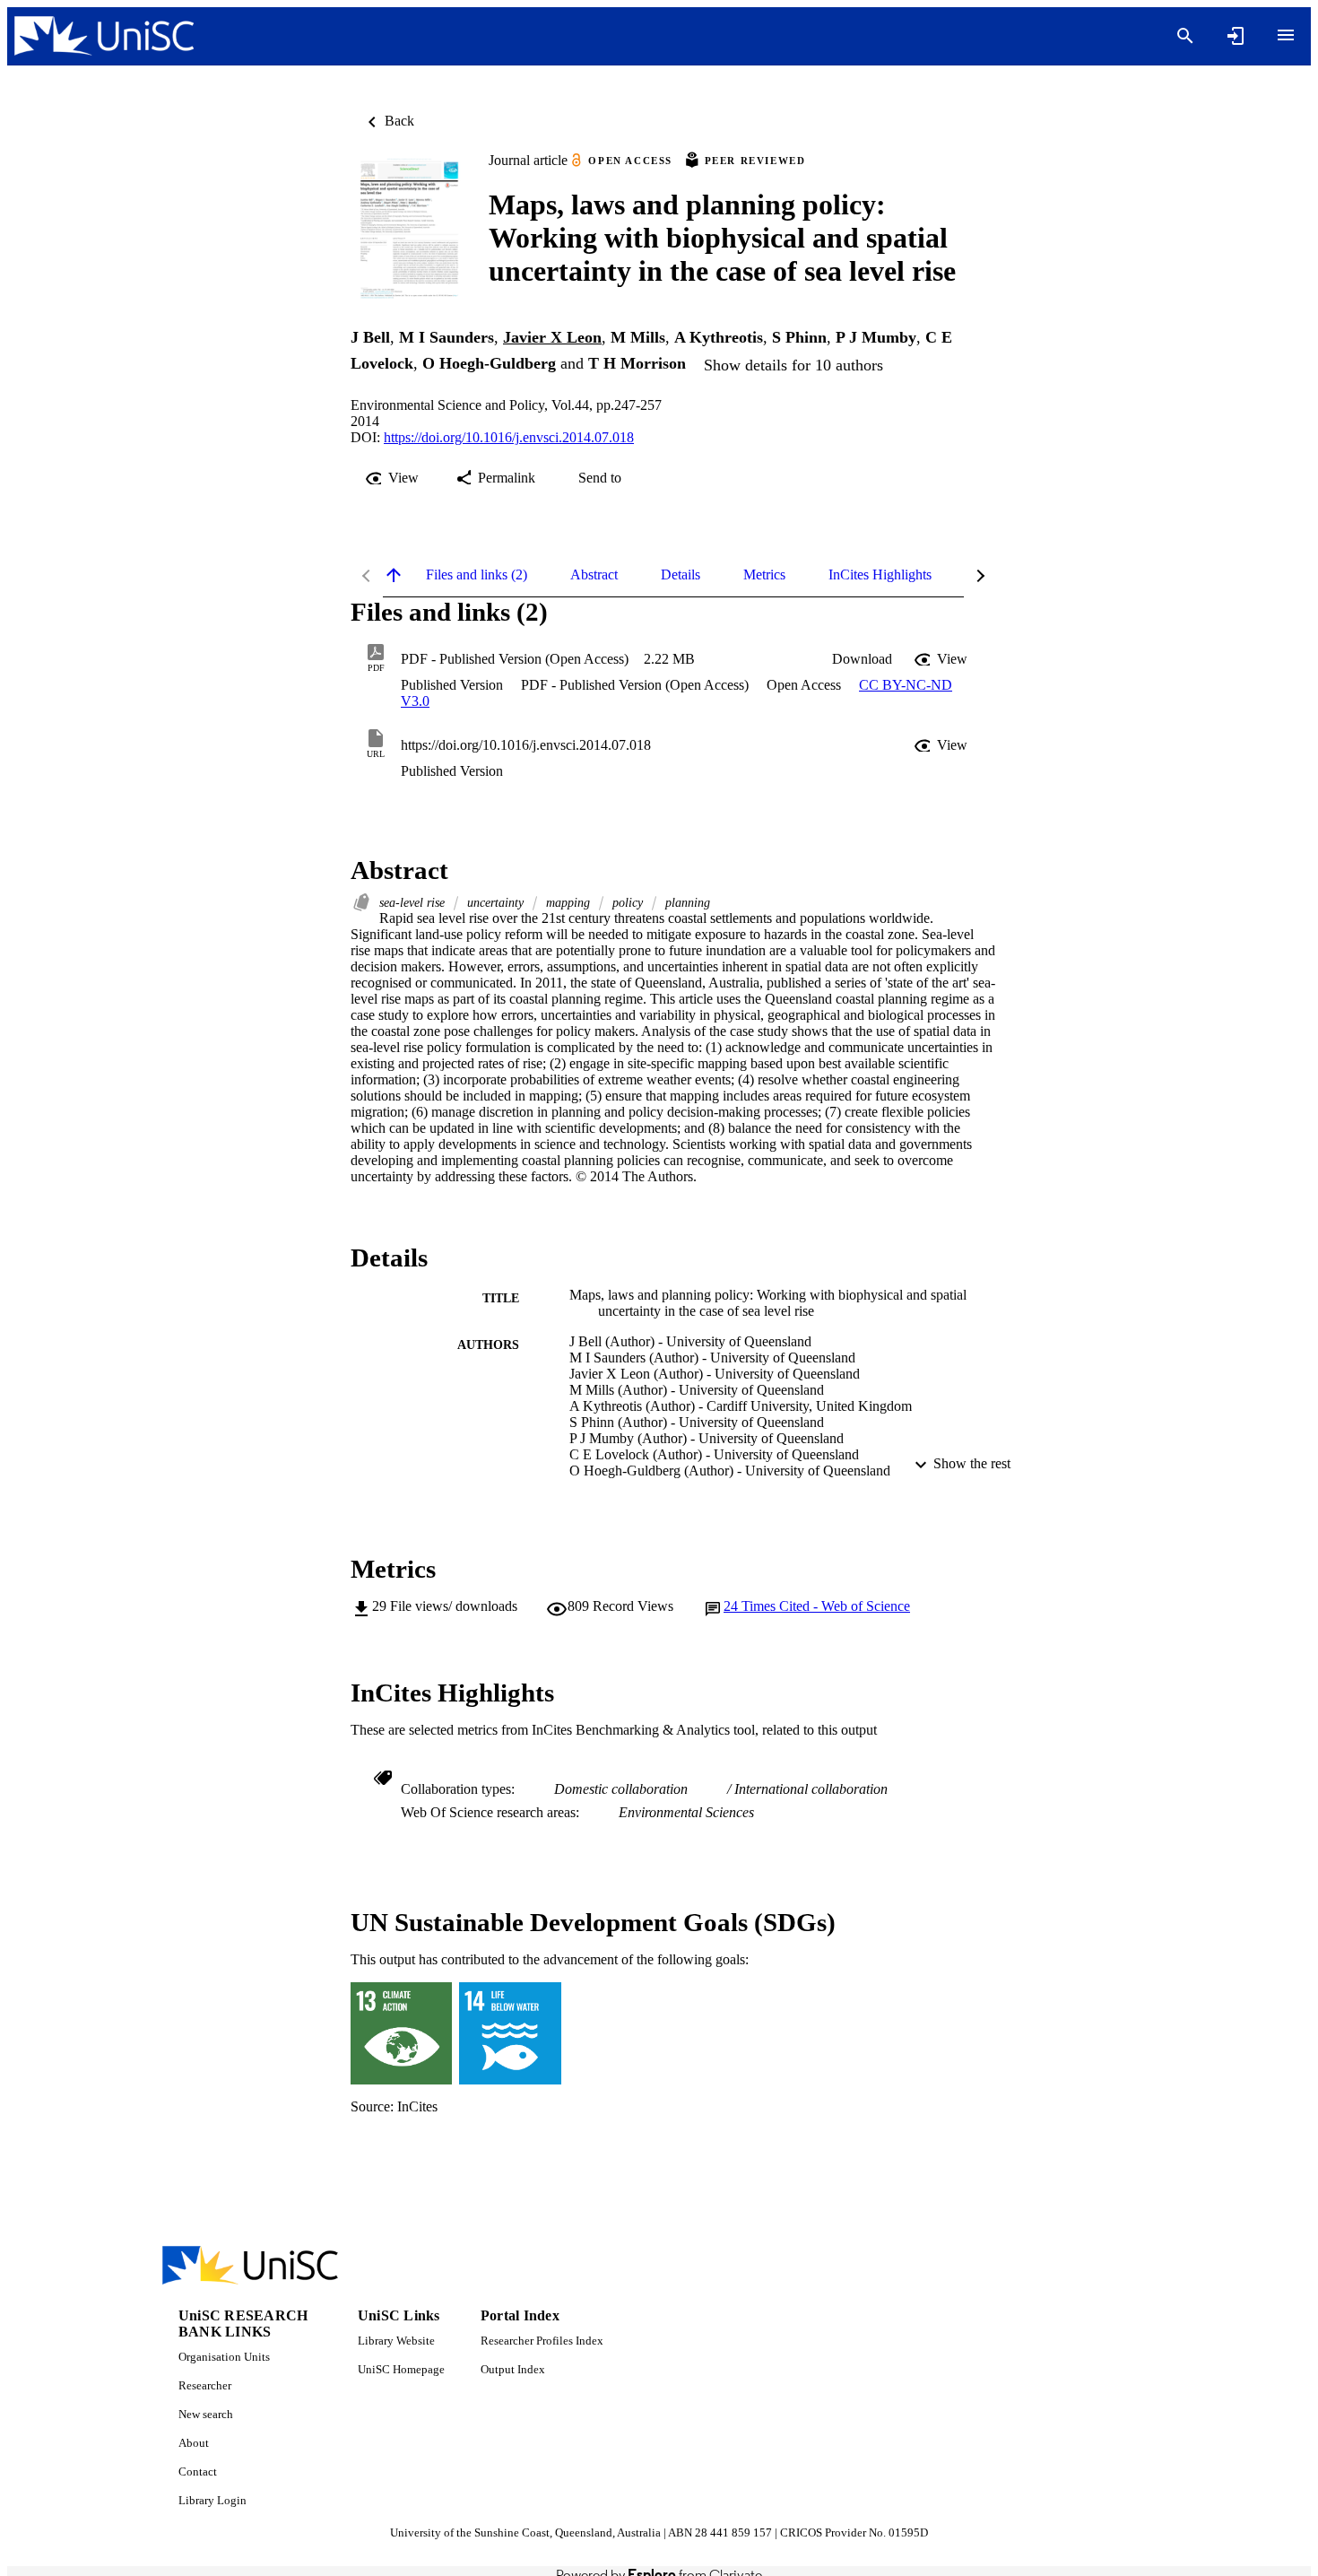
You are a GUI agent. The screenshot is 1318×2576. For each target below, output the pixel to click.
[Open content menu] (1286, 35)
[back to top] (394, 575)
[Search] (1185, 36)
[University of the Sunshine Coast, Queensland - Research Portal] (104, 36)
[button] (862, 659)
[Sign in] (1236, 36)
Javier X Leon (552, 337)
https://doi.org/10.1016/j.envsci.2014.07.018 (509, 437)
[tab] (477, 575)
